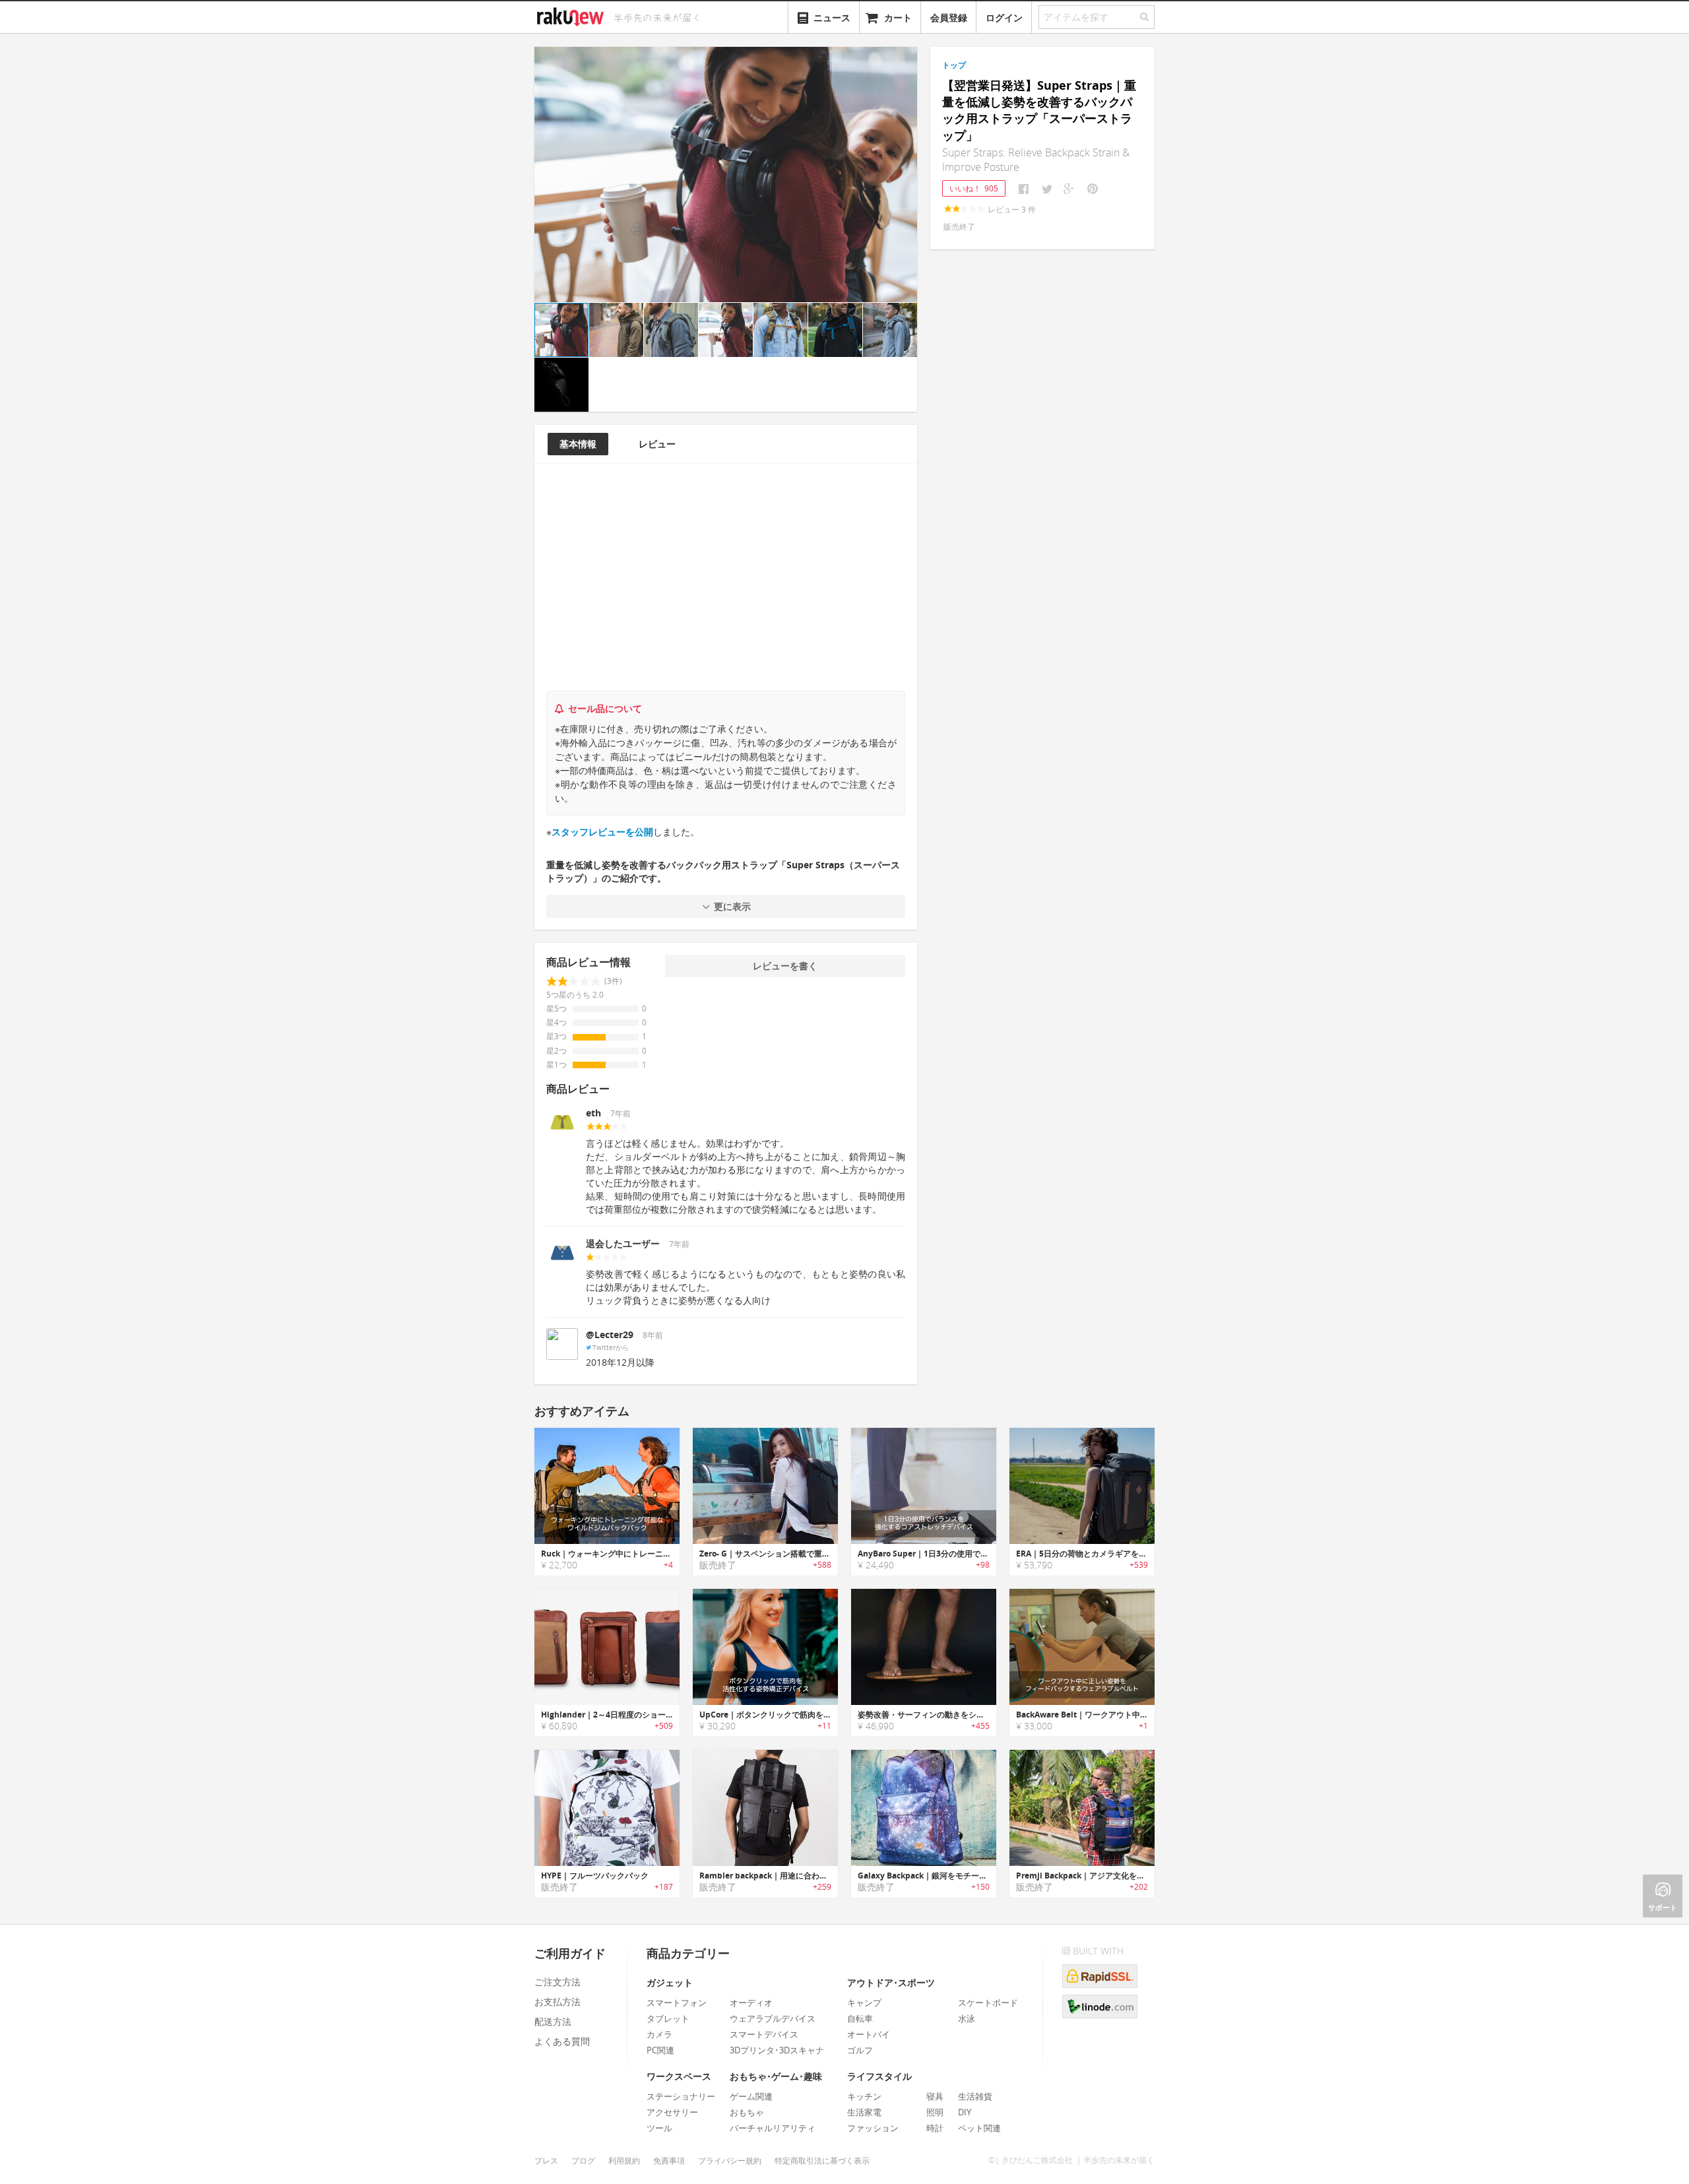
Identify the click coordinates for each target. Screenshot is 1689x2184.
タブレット (668, 2018)
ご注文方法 (558, 1982)
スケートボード (988, 2003)
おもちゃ (747, 2112)
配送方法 (553, 2021)
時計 (935, 2128)
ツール (659, 2128)
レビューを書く (785, 966)
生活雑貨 (975, 2096)
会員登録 (949, 17)
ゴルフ (860, 2050)
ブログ (583, 2161)
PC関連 (660, 2050)
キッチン (864, 2096)
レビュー (657, 444)
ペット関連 (979, 2128)
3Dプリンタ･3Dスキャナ (777, 2050)
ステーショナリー (681, 2096)
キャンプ (864, 2003)
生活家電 (864, 2112)
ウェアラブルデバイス (773, 2018)
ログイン (1004, 17)
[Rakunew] (573, 15)
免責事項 (669, 2161)
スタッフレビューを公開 (602, 832)
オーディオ (751, 2003)
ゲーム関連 (751, 2096)
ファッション (873, 2128)
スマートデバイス (764, 2034)
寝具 (935, 2096)
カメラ (659, 2034)
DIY (965, 2112)
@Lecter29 (610, 1334)
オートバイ (869, 2034)
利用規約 (624, 2161)
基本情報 (578, 444)
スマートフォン (677, 2003)
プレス (546, 2161)
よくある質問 (562, 2041)
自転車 (860, 2018)
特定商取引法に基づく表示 (822, 2161)
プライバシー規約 (730, 2161)
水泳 (967, 2018)
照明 (935, 2112)
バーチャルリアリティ (773, 2128)
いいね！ (974, 188)
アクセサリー (672, 2112)
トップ (954, 65)
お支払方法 (558, 2002)
